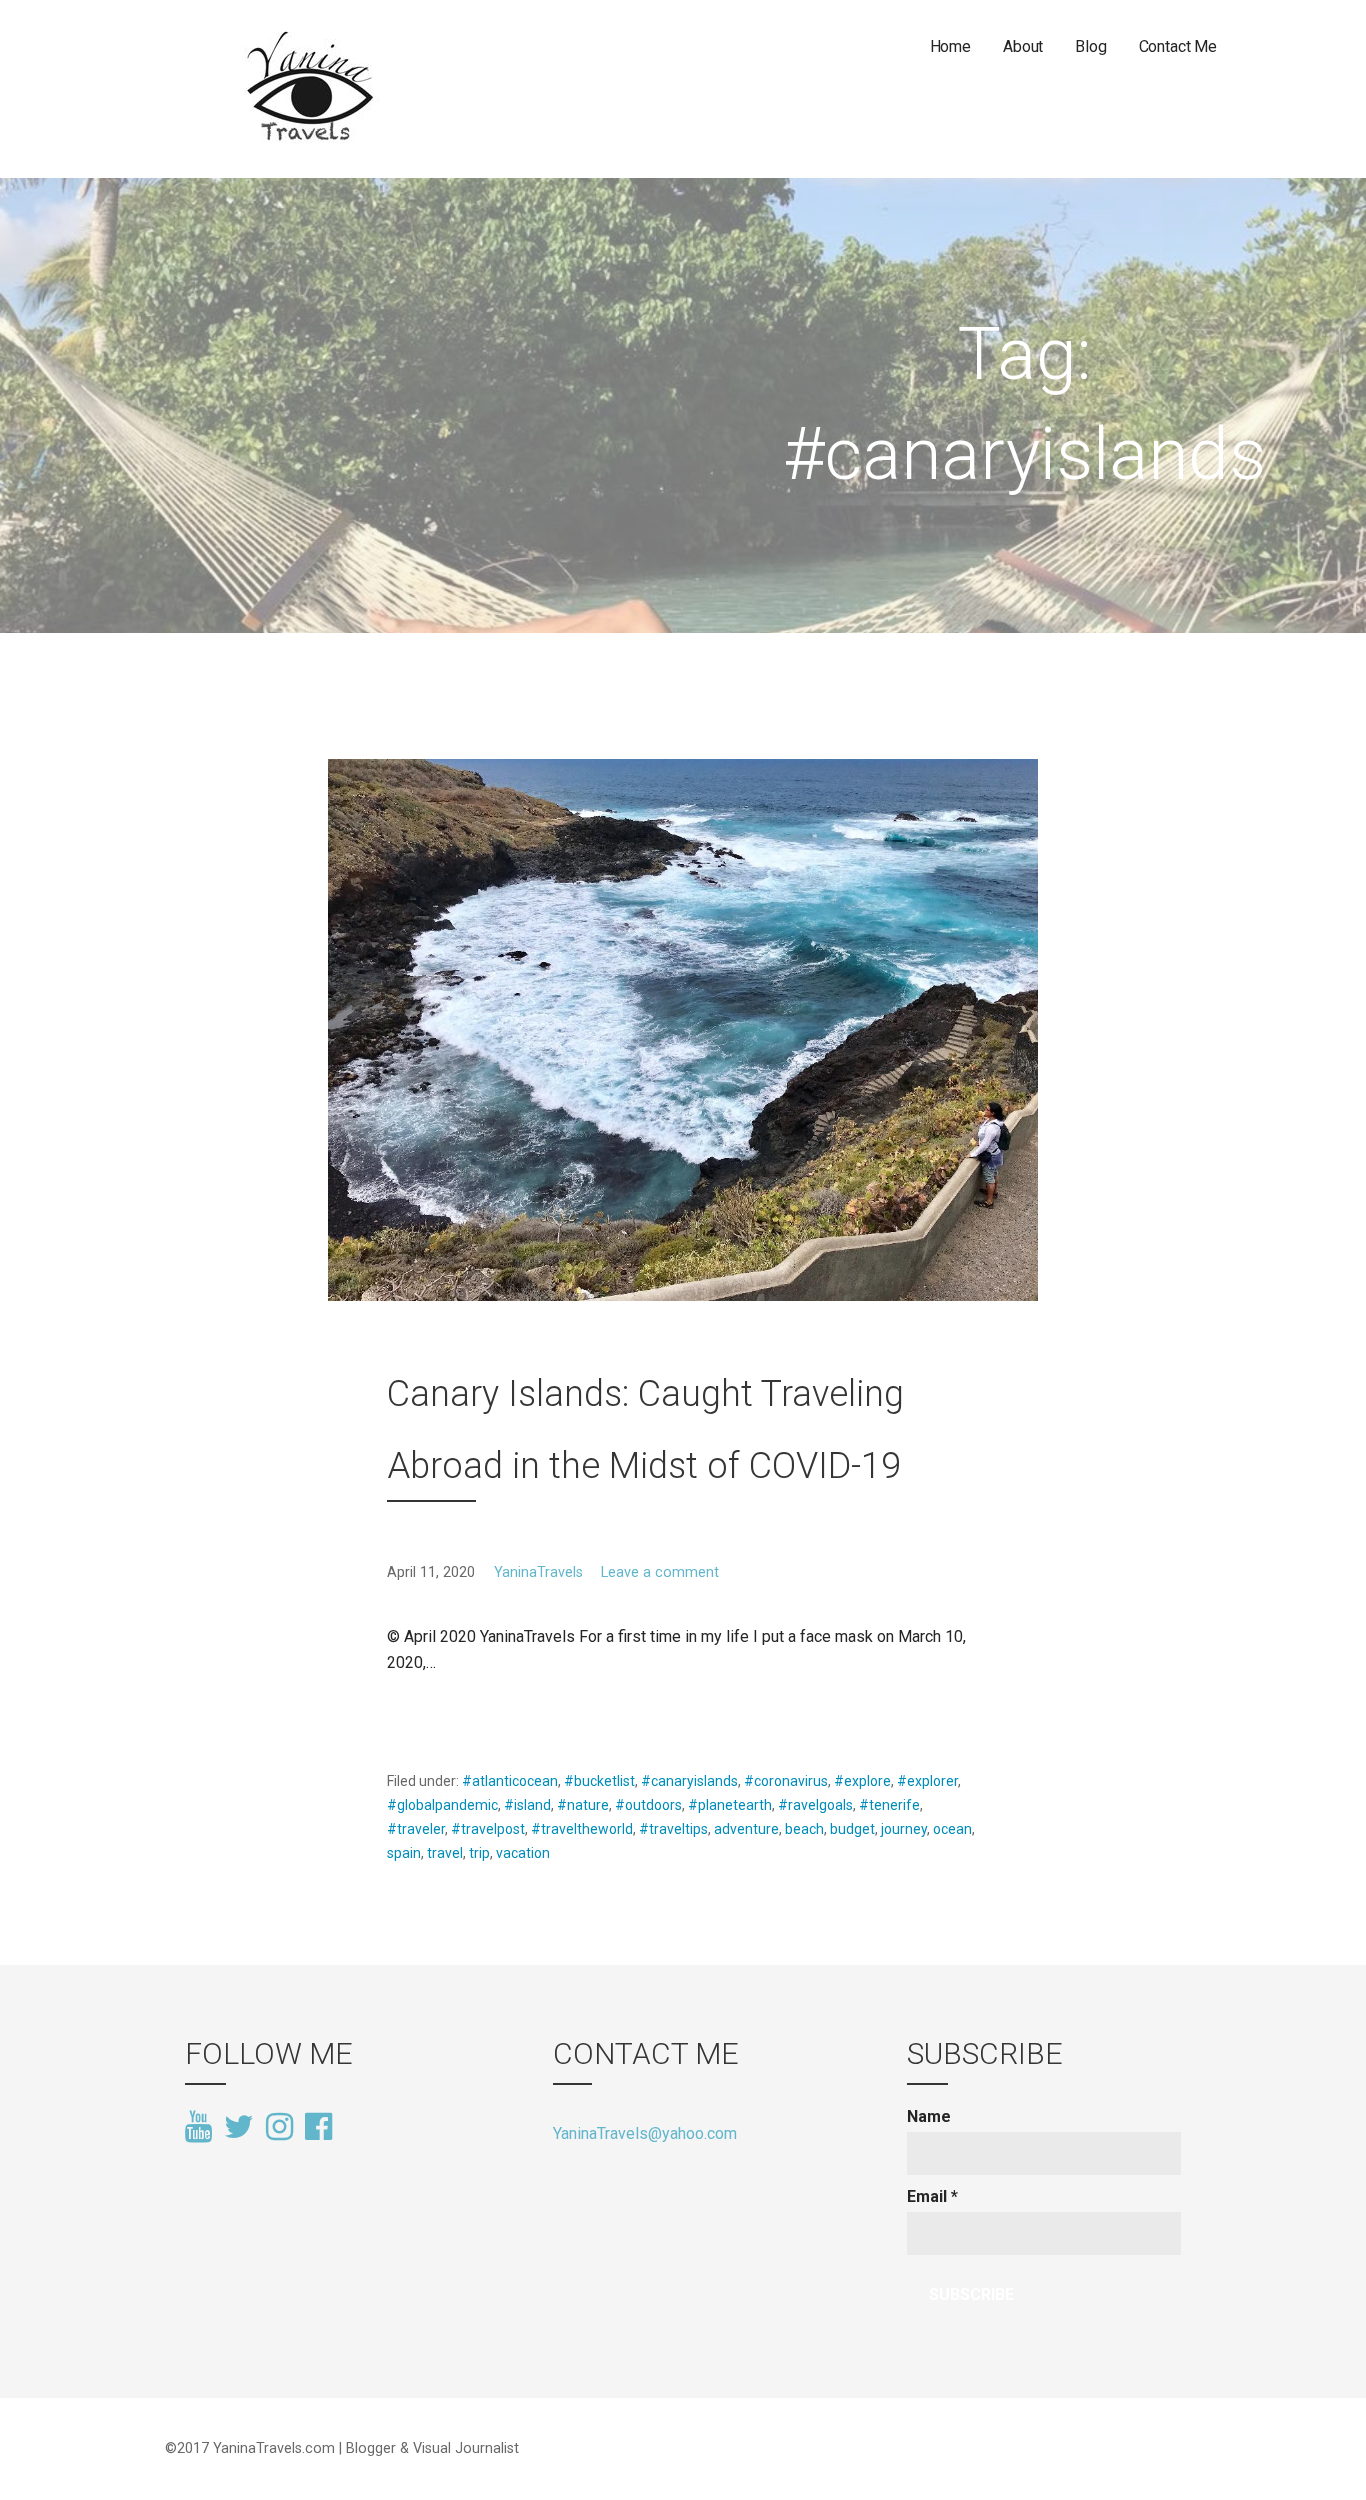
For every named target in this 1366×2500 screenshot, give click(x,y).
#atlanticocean (510, 1781)
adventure (746, 1829)
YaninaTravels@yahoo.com (645, 2133)
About (1023, 46)
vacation (523, 1853)
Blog (1090, 46)
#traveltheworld (582, 1829)
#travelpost (488, 1829)
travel (445, 1853)
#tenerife (889, 1805)
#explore (862, 1781)
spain (404, 1853)
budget (852, 1829)
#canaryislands (689, 1781)
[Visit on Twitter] (239, 2128)
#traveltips (673, 1829)
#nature (583, 1805)
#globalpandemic (442, 1805)
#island (527, 1805)
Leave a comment (660, 1572)
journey (904, 1829)
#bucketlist (599, 1781)
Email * (932, 2196)
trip (479, 1853)
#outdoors (648, 1805)
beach (804, 1829)
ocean (952, 1829)
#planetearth (730, 1805)
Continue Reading (462, 1710)
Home (950, 46)
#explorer (927, 1781)
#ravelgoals (815, 1805)
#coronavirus (786, 1781)
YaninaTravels (538, 1572)
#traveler (416, 1829)
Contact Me (1178, 46)
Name (929, 2116)
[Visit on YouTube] (198, 2128)
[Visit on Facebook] (318, 2125)
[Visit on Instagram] (279, 2128)
